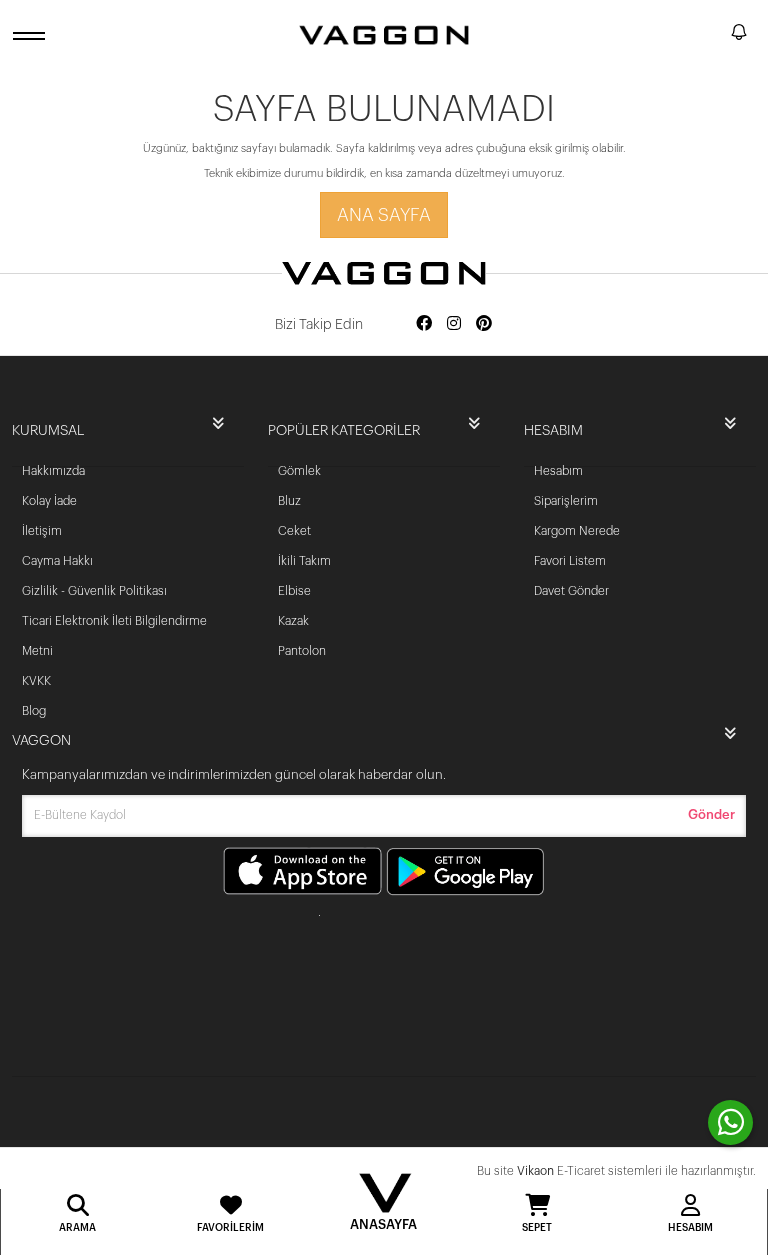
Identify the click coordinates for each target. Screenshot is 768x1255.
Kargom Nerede (577, 531)
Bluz (289, 501)
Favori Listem (570, 561)
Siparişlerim (566, 501)
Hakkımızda (53, 471)
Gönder (711, 814)
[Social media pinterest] (484, 324)
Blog (34, 711)
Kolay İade (49, 501)
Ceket (294, 531)
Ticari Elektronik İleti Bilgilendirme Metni (114, 636)
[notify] (739, 35)
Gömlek (299, 471)
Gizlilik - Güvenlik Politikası (94, 591)
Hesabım (558, 471)
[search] (712, 35)
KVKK (36, 681)
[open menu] (32, 35)
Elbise (294, 591)
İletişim (42, 531)
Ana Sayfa (384, 215)
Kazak (293, 621)
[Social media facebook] (424, 324)
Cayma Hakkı (57, 561)
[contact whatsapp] (730, 1122)
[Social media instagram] (454, 324)
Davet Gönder (571, 591)
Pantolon (302, 651)
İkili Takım (304, 561)
